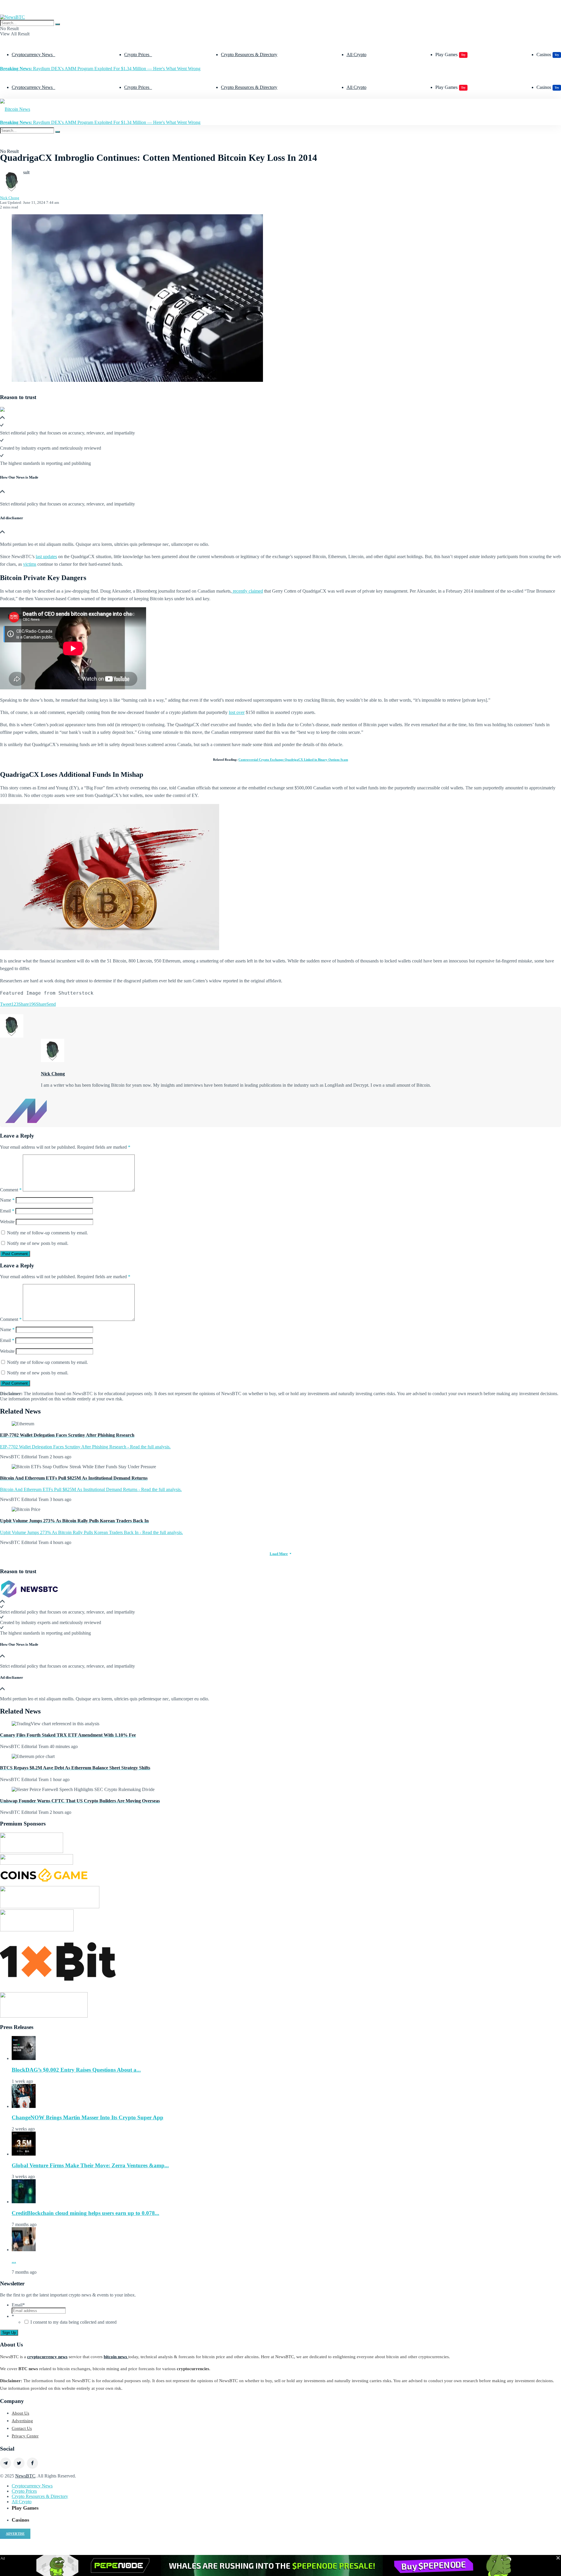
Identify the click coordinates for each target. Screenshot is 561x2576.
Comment (11, 1190)
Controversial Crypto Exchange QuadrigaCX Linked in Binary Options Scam (293, 760)
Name (7, 1200)
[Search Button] (58, 24)
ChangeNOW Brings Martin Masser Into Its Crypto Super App (88, 2117)
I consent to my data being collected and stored (73, 2322)
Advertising (22, 2421)
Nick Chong (10, 198)
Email (7, 1211)
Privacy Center (25, 2436)
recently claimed (247, 591)
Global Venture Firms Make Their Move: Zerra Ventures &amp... (90, 2165)
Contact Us (22, 2428)
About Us (20, 2413)
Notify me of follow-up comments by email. (47, 1233)
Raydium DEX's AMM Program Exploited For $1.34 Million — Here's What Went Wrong (100, 69)
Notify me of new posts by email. (38, 1243)
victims (30, 564)
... (14, 2261)
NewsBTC (25, 2476)
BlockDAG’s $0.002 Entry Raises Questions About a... (76, 2070)
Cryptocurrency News (32, 55)
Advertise (15, 2534)
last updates (46, 557)
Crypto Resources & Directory (249, 55)
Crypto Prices (137, 55)
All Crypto (356, 55)
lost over (237, 712)
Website (7, 1222)
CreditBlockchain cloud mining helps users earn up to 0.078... (85, 2213)
